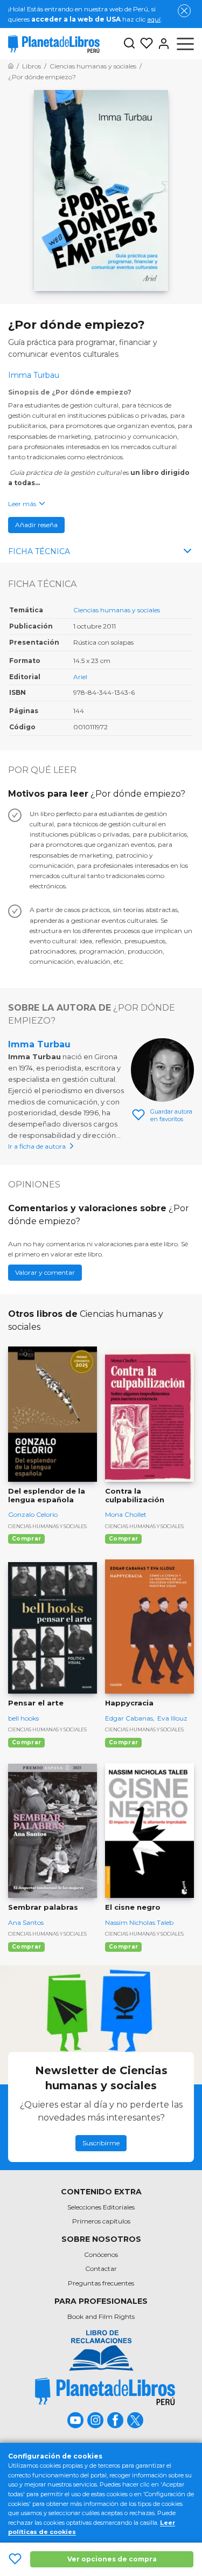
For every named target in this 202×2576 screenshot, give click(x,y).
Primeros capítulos (101, 2221)
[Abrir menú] (185, 44)
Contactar (101, 2268)
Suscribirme (101, 2143)
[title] (105, 2391)
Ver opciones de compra (112, 2559)
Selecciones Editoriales (101, 2207)
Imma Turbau (39, 1044)
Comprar (26, 1539)
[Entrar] (162, 44)
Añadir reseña (36, 525)
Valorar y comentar (45, 1272)
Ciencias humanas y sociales (117, 610)
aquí (154, 19)
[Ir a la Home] (11, 66)
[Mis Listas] (144, 44)
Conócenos (101, 2254)
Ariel (80, 677)
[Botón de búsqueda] (129, 44)
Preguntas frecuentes (101, 2283)
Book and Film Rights (101, 2316)
